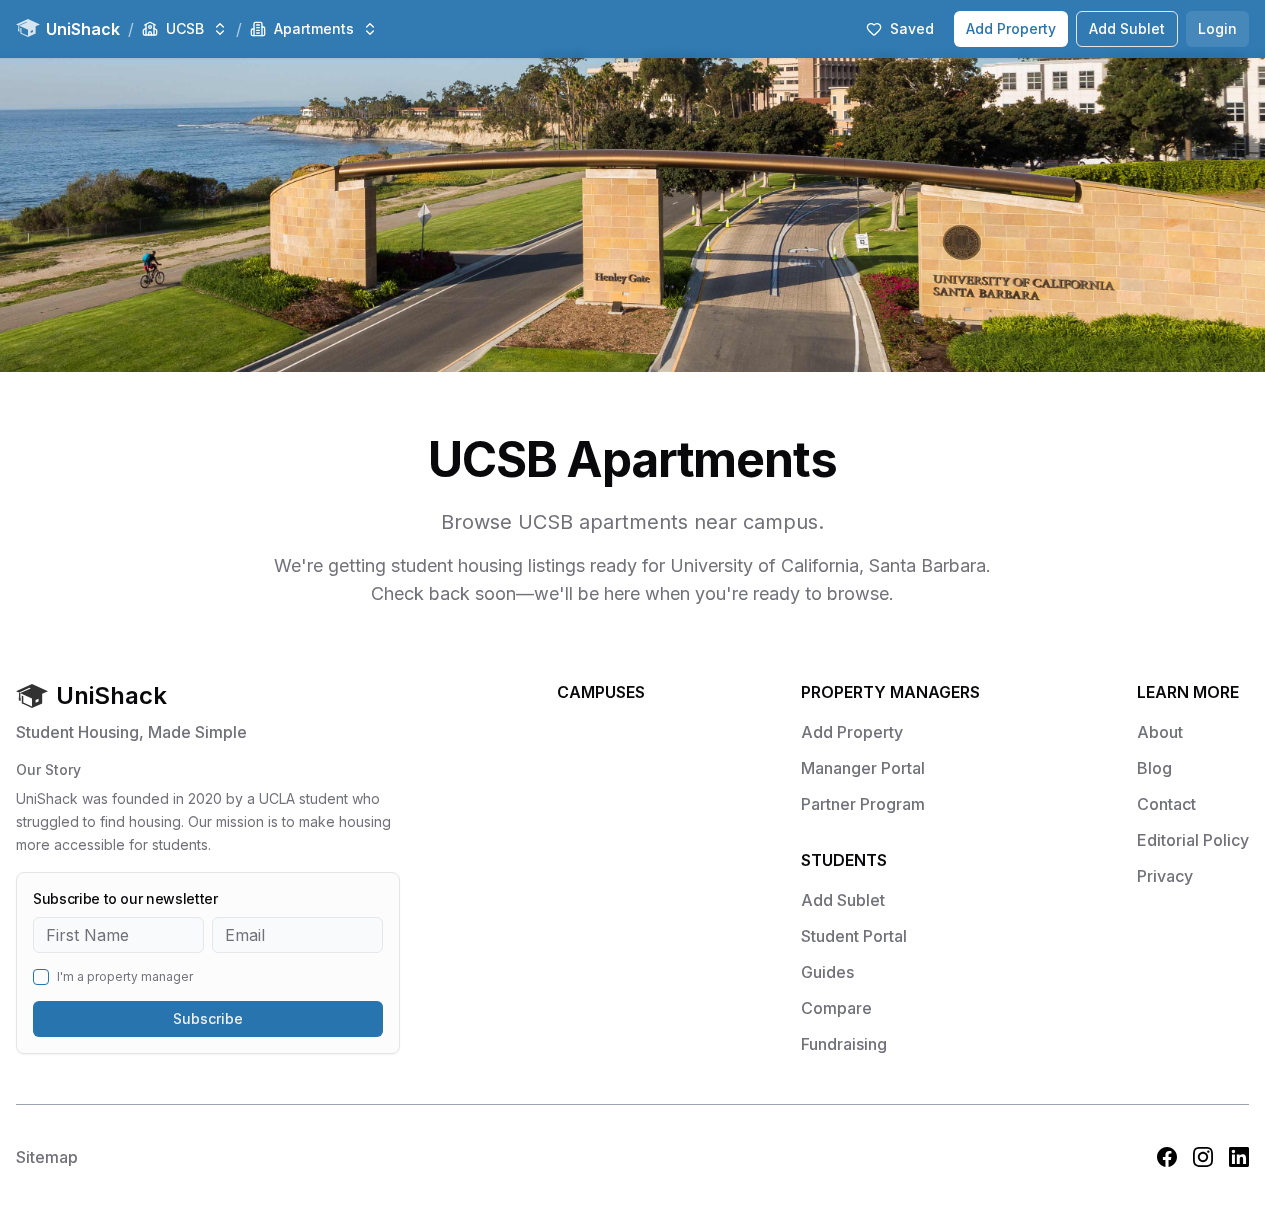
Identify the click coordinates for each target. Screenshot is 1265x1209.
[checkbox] (41, 977)
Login (1217, 28)
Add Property (1011, 28)
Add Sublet (1127, 28)
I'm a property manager (125, 977)
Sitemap (47, 1157)
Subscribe (208, 1018)
